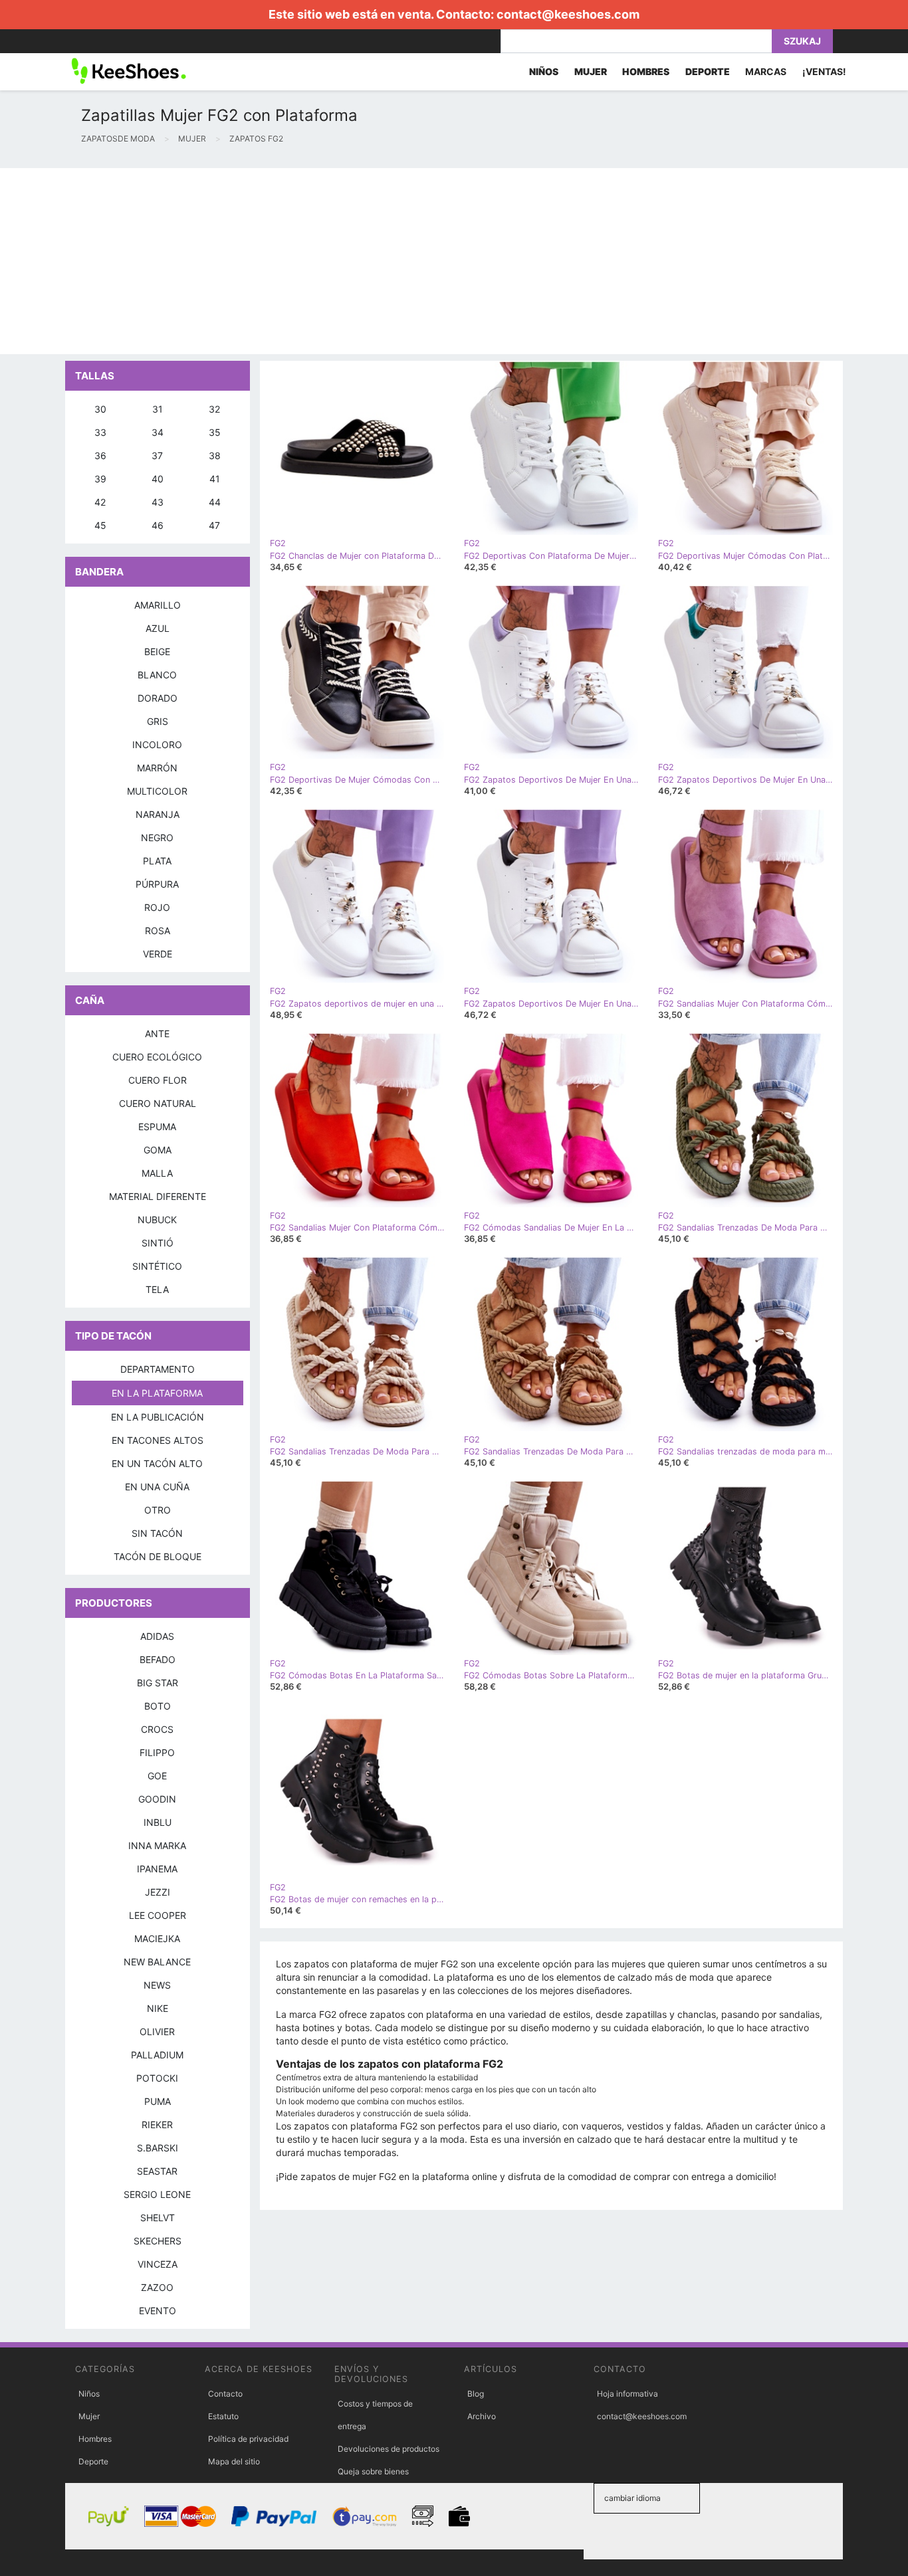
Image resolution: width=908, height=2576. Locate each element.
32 (214, 409)
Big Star (158, 1683)
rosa (158, 931)
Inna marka (157, 1845)
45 (100, 525)
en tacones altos (158, 1440)
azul (158, 628)
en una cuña (157, 1487)
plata (157, 861)
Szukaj (802, 41)
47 (214, 525)
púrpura (157, 884)
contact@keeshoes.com (568, 14)
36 (100, 455)
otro (158, 1510)
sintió (158, 1243)
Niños (89, 2394)
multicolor (157, 791)
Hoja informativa (627, 2394)
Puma (158, 2101)
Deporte (93, 2461)
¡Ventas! (824, 71)
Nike (158, 2008)
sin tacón (157, 1533)
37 (157, 455)
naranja (158, 814)
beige (157, 651)
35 (215, 432)
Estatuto (223, 2416)
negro (157, 838)
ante (157, 1034)
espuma (157, 1127)
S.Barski (158, 2148)
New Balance (157, 1962)
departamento (158, 1369)
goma (158, 1150)
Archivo (482, 2416)
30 (100, 409)
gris (158, 721)
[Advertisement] (399, 261)
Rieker (157, 2125)
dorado (158, 698)
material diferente (158, 1196)
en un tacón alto (157, 1463)
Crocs (157, 1729)
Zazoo (157, 2287)
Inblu (158, 1822)
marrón (157, 768)
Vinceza (158, 2264)
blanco (157, 675)
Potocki (157, 2078)
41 (215, 479)
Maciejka (157, 1938)
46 (158, 525)
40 (158, 479)
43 (158, 502)
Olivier (157, 2031)
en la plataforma (157, 1393)
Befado (158, 1659)
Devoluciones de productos (389, 2449)
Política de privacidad (248, 2439)
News (157, 1985)
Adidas (157, 1636)
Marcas (766, 71)
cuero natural (158, 1103)
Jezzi (158, 1892)
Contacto (225, 2394)
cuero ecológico (157, 1057)
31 (158, 409)
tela (157, 1289)
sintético (157, 1266)
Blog (476, 2394)
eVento (158, 2311)
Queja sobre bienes (373, 2471)
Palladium (157, 2055)
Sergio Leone (157, 2194)
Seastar (157, 2171)
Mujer (89, 2416)
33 (100, 432)
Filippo (157, 1752)
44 (215, 502)
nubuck (157, 1220)
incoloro (157, 744)
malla (157, 1173)
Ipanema (157, 1869)
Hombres (95, 2439)
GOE (157, 1776)
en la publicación (158, 1417)
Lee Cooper (158, 1915)
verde (158, 954)
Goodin (157, 1799)
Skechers (158, 2241)
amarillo (158, 605)
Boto (158, 1706)
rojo (157, 907)
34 (158, 432)
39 (100, 479)
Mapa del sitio (234, 2461)
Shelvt (158, 2218)
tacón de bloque (158, 1556)
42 (100, 502)
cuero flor (158, 1080)
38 (215, 455)
